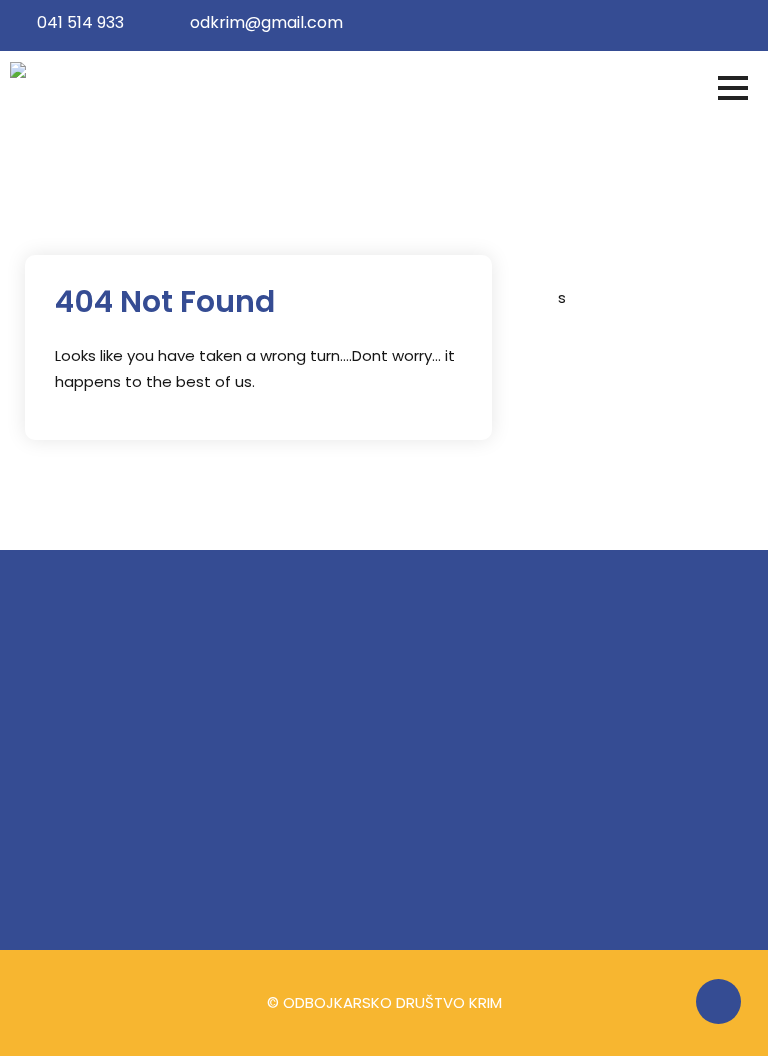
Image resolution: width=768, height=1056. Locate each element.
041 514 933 (80, 22)
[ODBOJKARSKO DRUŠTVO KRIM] (127, 74)
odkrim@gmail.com (266, 22)
